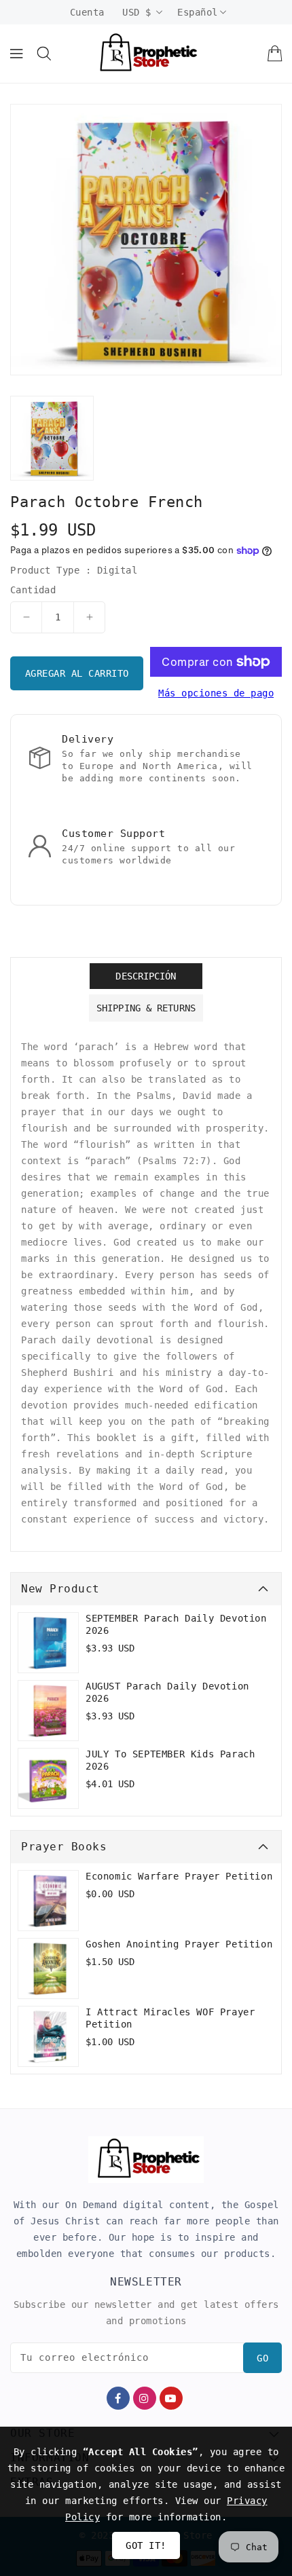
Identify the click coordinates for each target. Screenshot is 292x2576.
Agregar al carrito (77, 673)
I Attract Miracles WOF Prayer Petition (170, 2018)
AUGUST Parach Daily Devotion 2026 (167, 1692)
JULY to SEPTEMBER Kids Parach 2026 (170, 1760)
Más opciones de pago (216, 693)
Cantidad (33, 590)
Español (198, 12)
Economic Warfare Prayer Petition (179, 1876)
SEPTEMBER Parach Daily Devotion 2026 (176, 1624)
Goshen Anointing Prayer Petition (179, 1944)
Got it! (146, 2545)
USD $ (137, 12)
